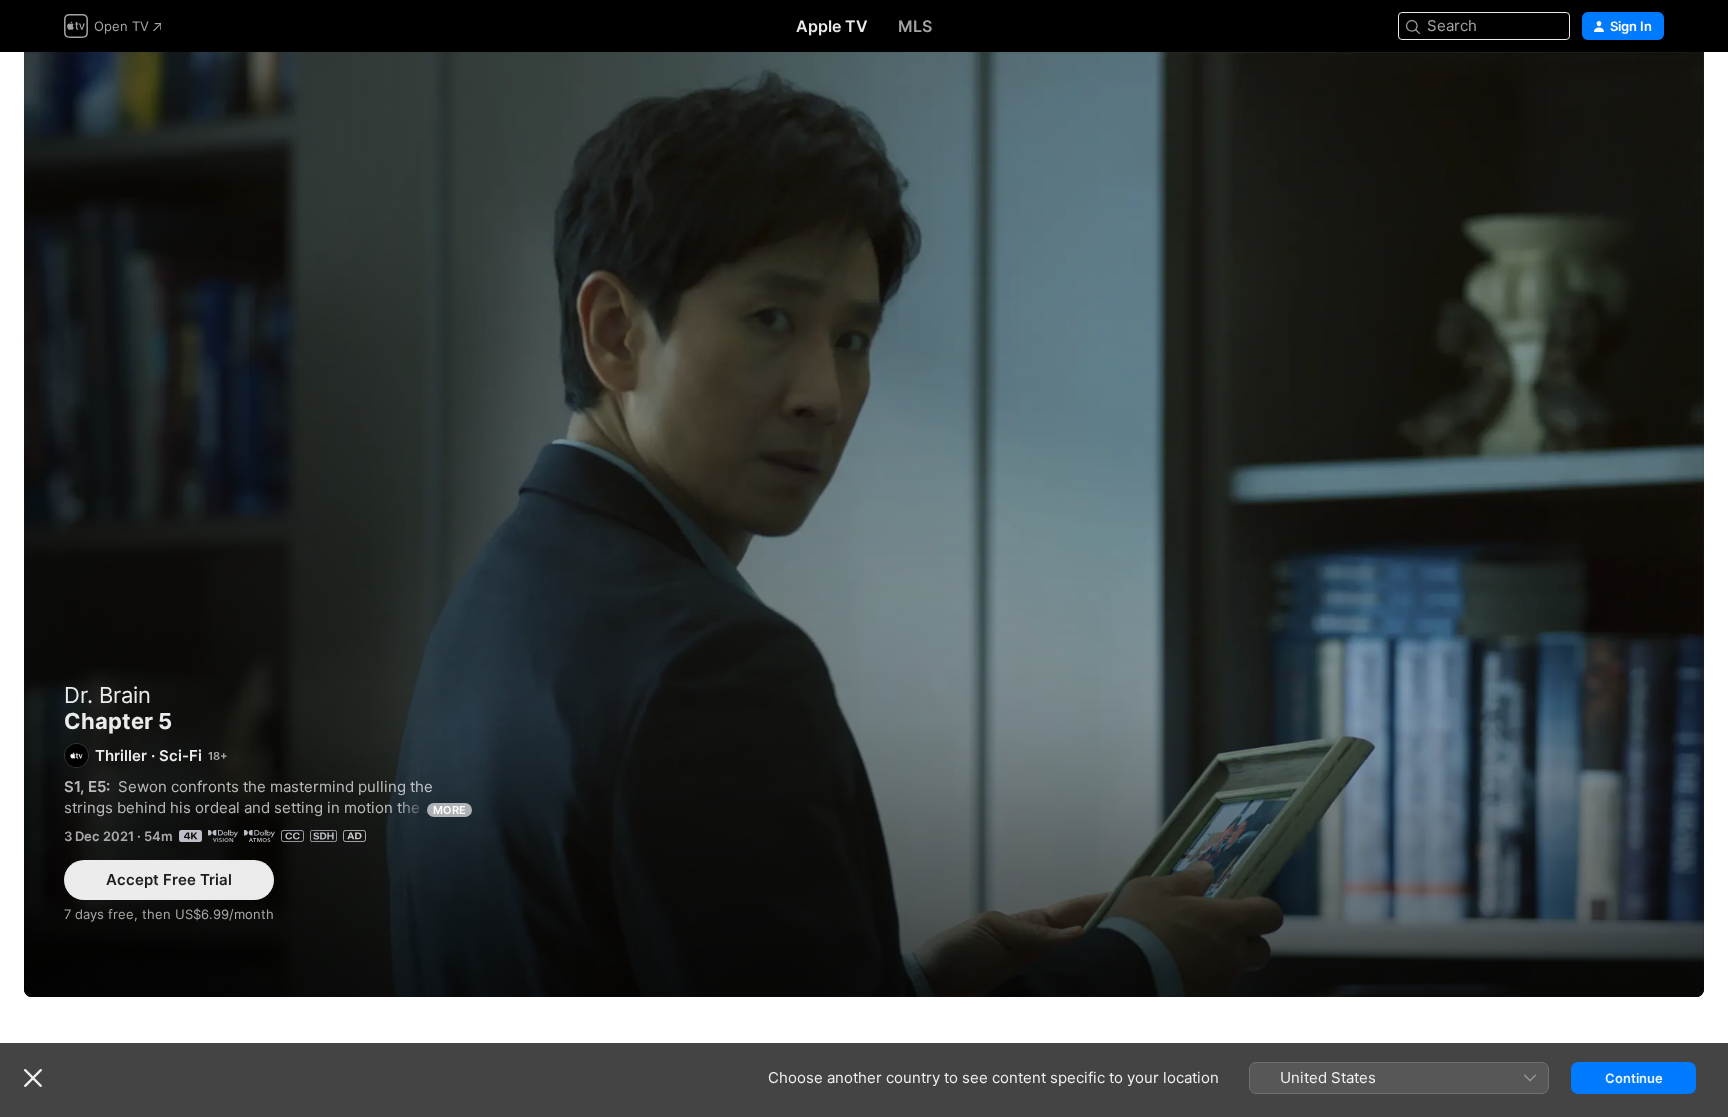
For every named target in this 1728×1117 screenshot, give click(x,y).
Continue (1634, 1078)
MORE (449, 810)
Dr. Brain (107, 695)
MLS (915, 26)
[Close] (33, 1078)
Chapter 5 (864, 524)
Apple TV (832, 26)
